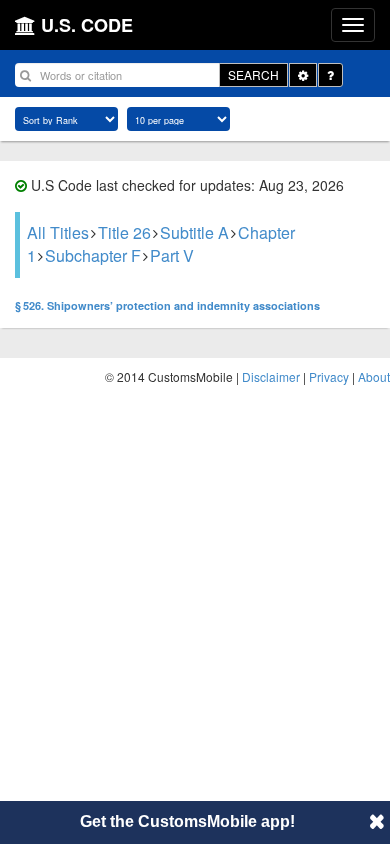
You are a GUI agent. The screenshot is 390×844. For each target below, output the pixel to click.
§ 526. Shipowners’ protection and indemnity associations (167, 305)
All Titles (58, 232)
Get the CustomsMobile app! (187, 821)
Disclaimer (271, 376)
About (374, 376)
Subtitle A (194, 232)
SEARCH (253, 74)
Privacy (329, 376)
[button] (377, 821)
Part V (172, 255)
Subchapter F (93, 255)
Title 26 (124, 232)
